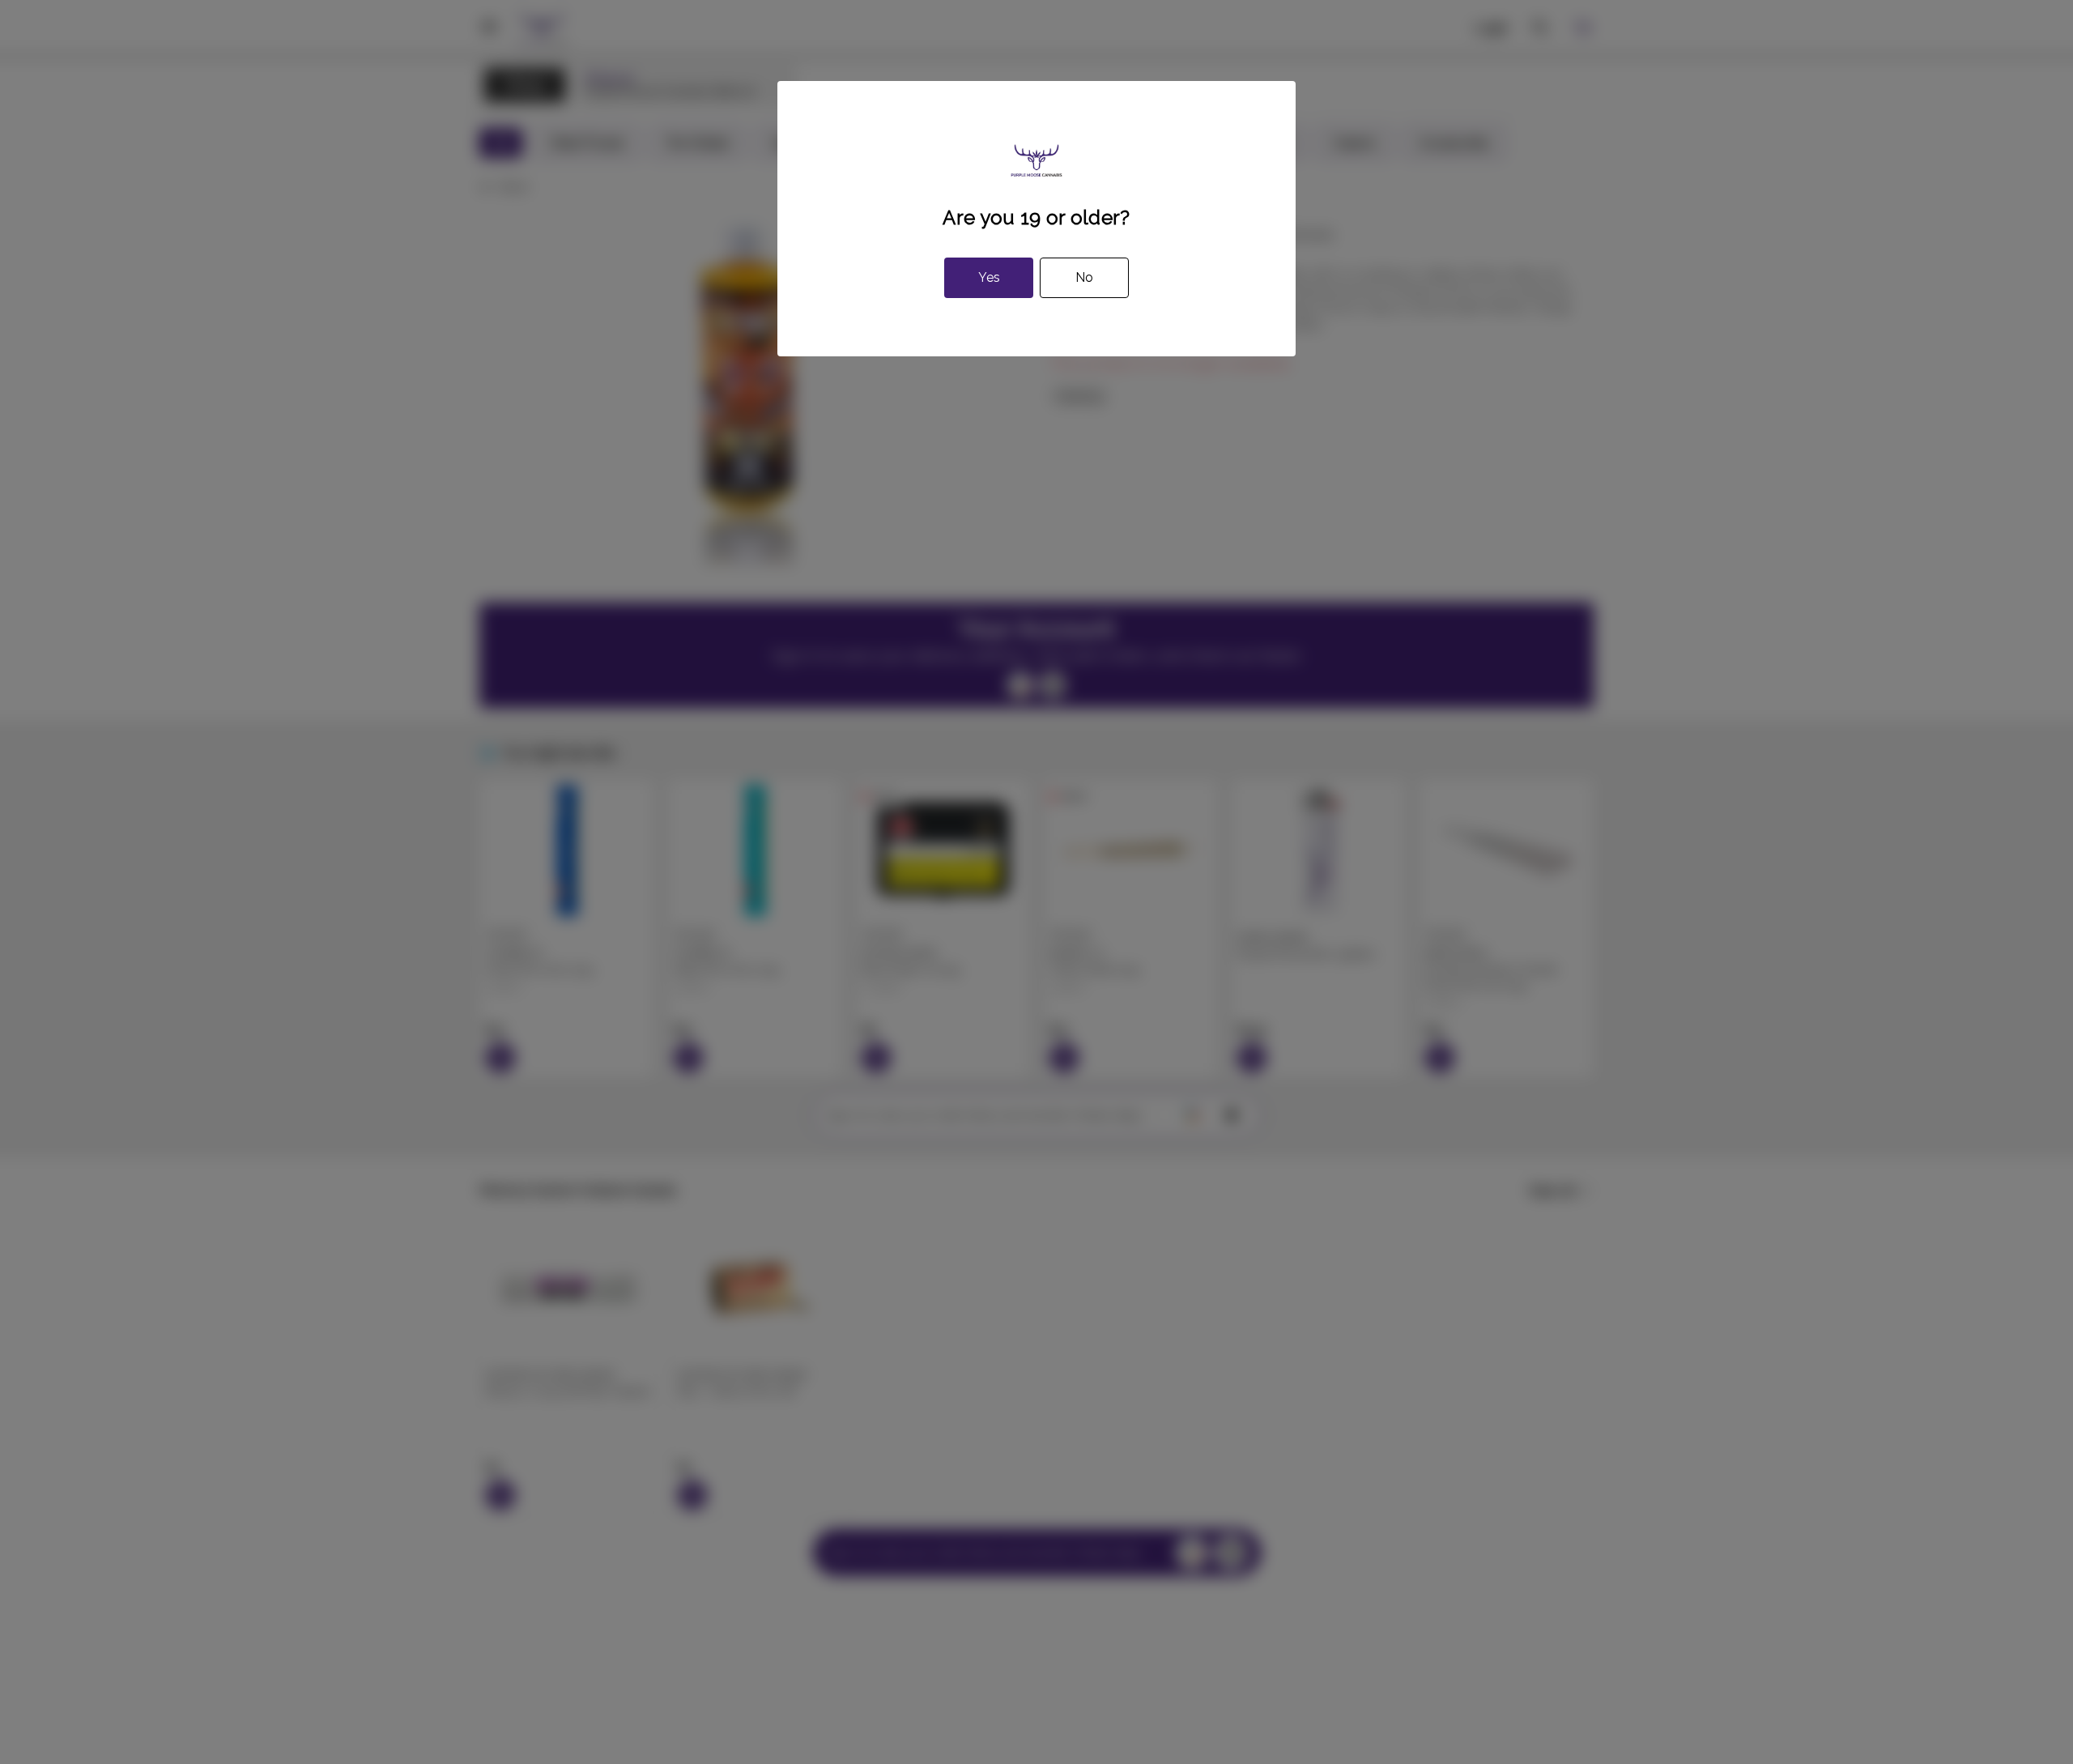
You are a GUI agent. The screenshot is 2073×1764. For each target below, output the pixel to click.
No (1084, 277)
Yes (989, 277)
